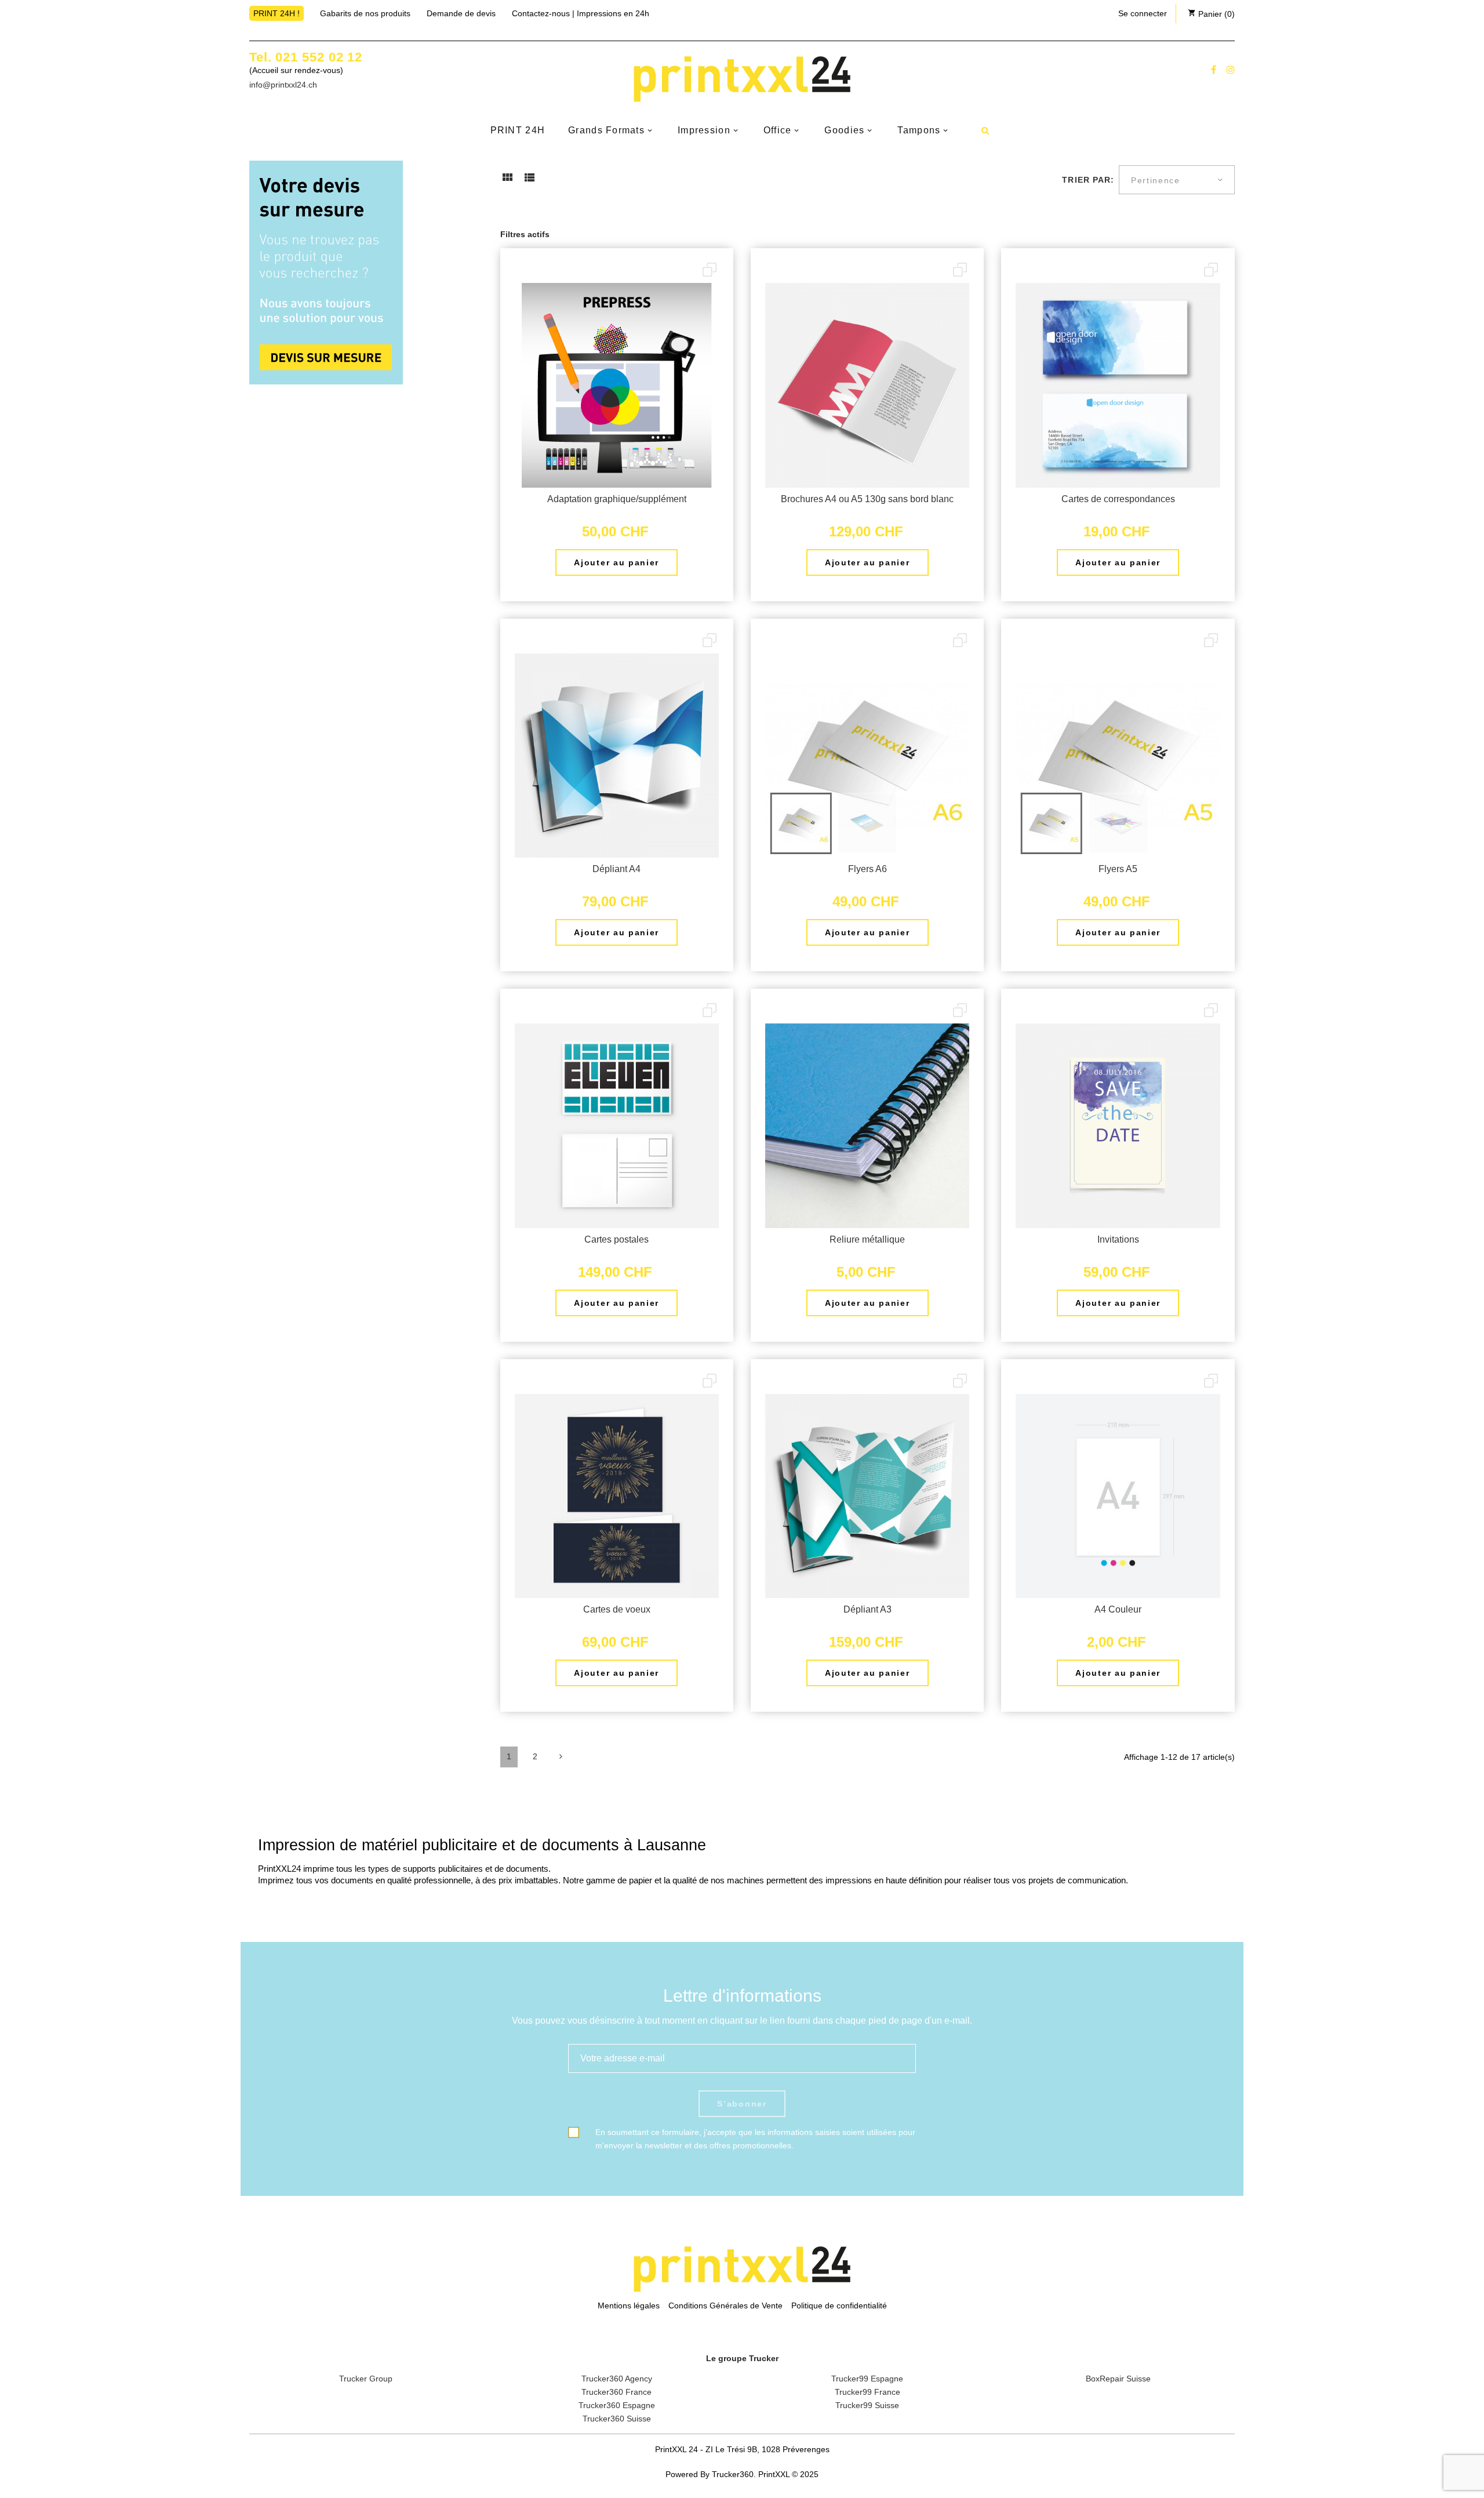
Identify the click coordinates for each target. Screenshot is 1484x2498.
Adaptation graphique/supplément (617, 499)
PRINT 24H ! (277, 13)
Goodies (844, 130)
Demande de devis (461, 13)
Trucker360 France (616, 2392)
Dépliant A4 (616, 869)
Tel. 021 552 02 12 (306, 57)
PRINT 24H (518, 130)
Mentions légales (629, 2305)
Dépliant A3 (868, 1609)
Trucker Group (366, 2379)
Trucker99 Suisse (867, 2405)
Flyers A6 (868, 869)
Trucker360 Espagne (617, 2405)
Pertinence (1156, 180)
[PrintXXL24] (742, 79)
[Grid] (507, 181)
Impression (704, 130)
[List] (529, 181)
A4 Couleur (1118, 1609)
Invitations (1118, 1239)
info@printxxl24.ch (283, 85)
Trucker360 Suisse (617, 2419)
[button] (1143, 13)
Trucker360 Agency (617, 2379)
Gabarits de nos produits (365, 13)
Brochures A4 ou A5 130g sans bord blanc (867, 499)
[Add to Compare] (710, 271)
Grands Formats (606, 130)
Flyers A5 (1118, 869)
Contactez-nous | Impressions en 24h (581, 13)
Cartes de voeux (617, 1609)
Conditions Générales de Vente (725, 2305)
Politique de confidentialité (839, 2305)
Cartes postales (616, 1239)
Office (778, 130)
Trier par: (1088, 180)
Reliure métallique (867, 1239)
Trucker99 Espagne (867, 2379)
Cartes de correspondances (1118, 499)
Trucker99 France (868, 2392)
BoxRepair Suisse (1118, 2379)
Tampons (919, 130)
